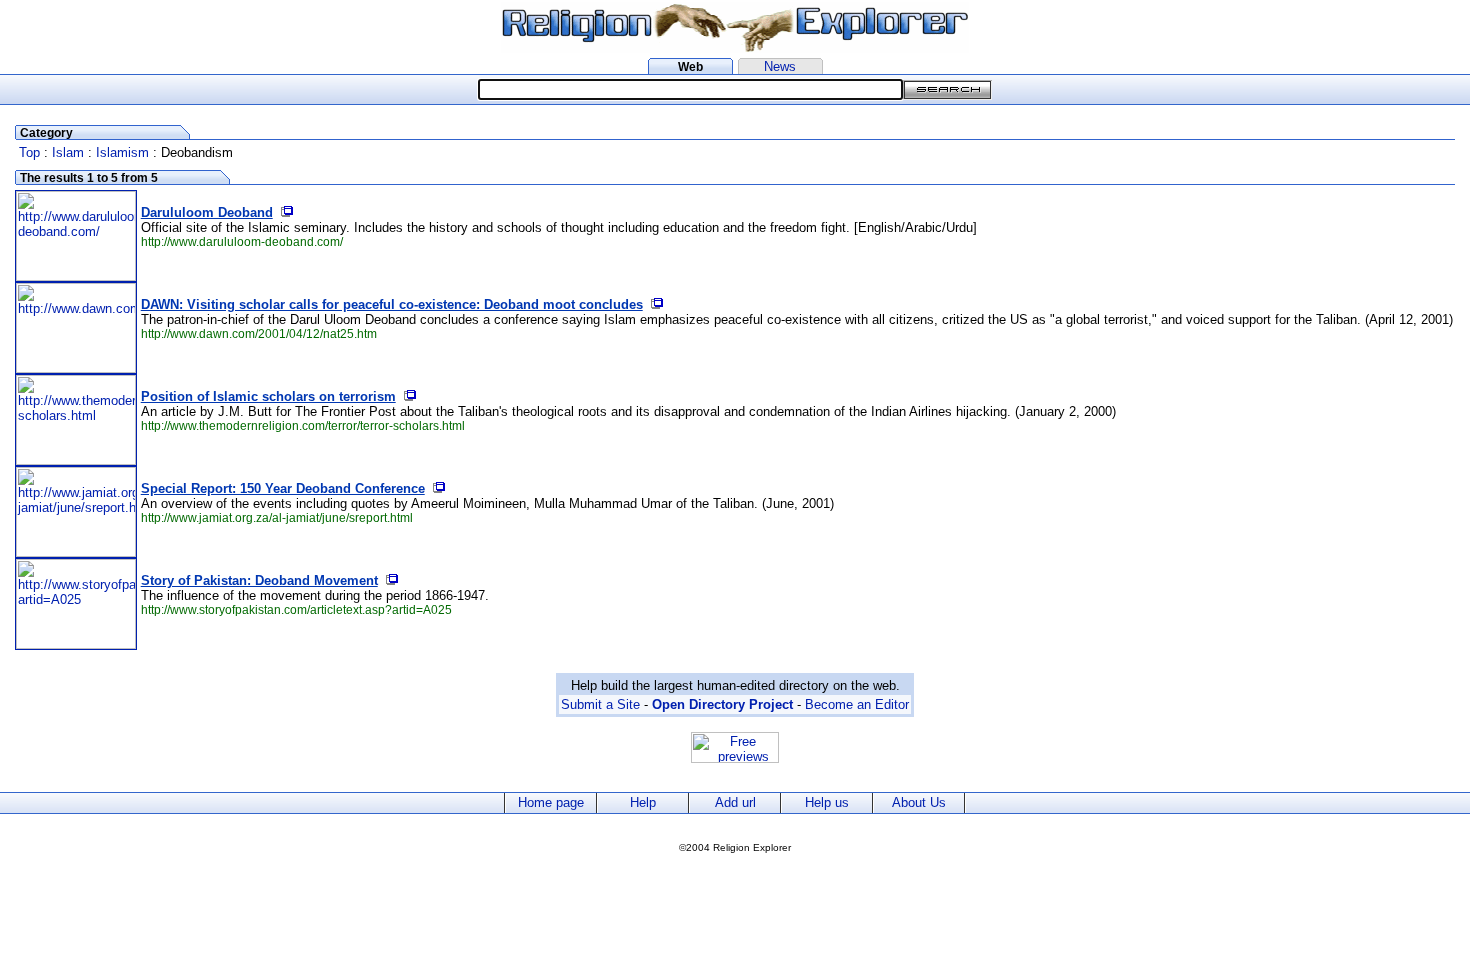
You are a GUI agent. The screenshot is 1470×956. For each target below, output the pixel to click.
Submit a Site (600, 704)
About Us (919, 802)
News (780, 66)
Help (643, 802)
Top (29, 152)
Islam (68, 152)
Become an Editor (857, 704)
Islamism (122, 152)
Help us (827, 802)
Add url (735, 802)
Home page (551, 802)
